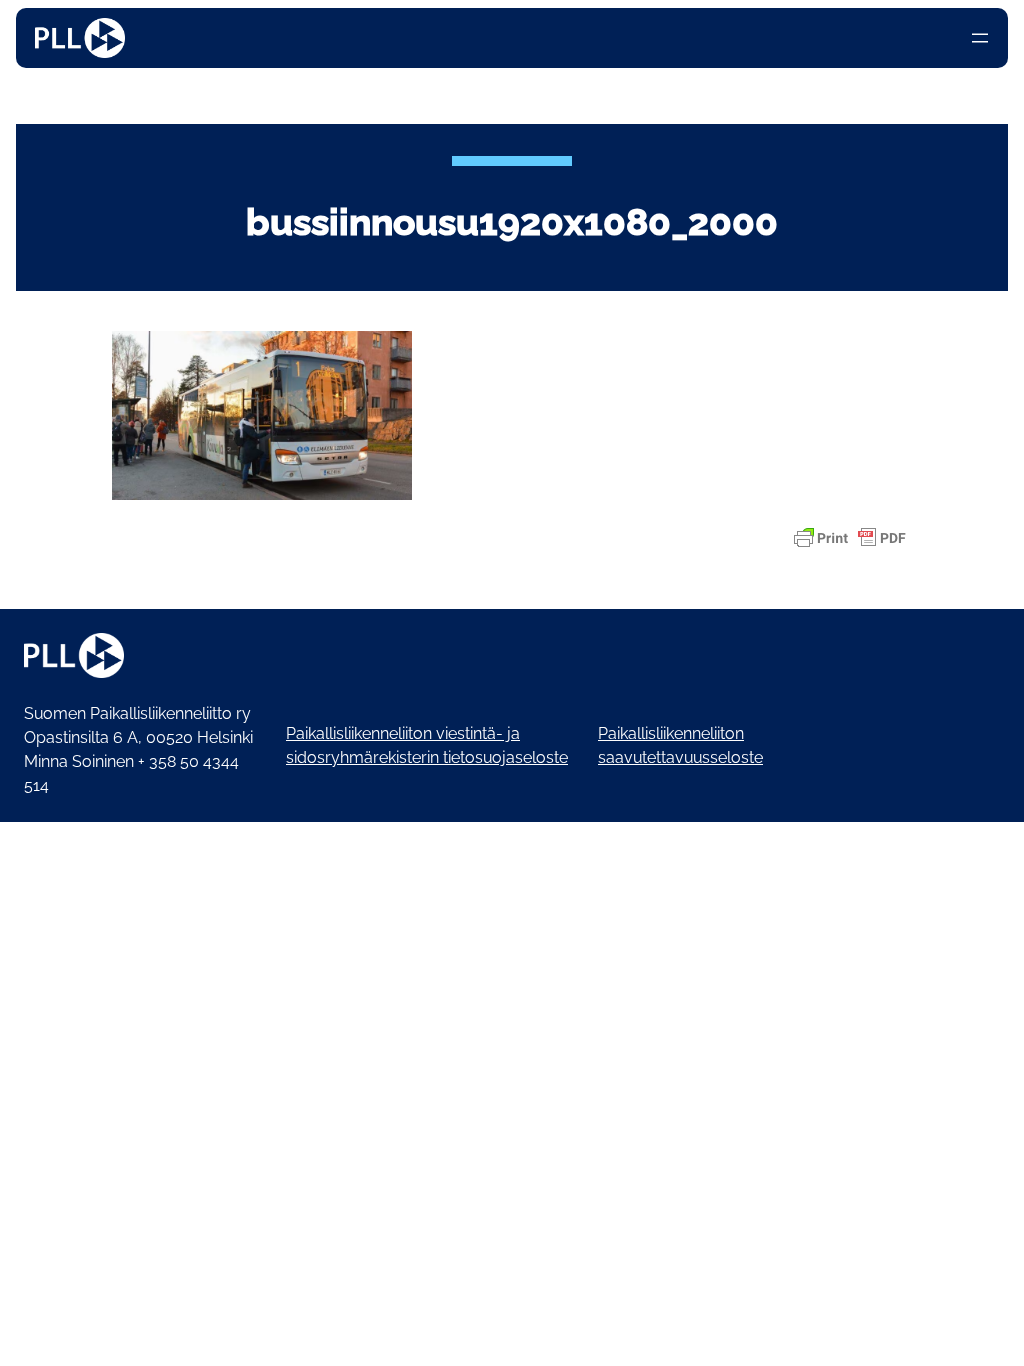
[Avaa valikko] (980, 38)
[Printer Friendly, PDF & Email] (850, 538)
